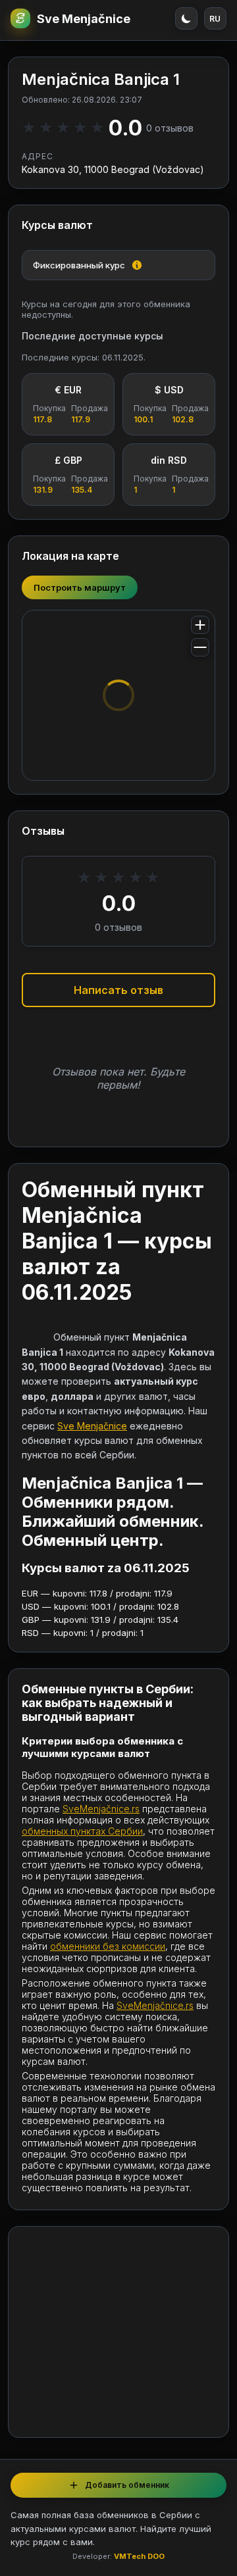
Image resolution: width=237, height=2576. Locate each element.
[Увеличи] (200, 625)
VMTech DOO (139, 2556)
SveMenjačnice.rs (101, 1809)
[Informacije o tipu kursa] (137, 265)
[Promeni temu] (186, 18)
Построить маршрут (80, 587)
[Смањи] (200, 647)
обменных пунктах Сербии (82, 1831)
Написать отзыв (118, 990)
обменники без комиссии (108, 1946)
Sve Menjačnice (84, 19)
